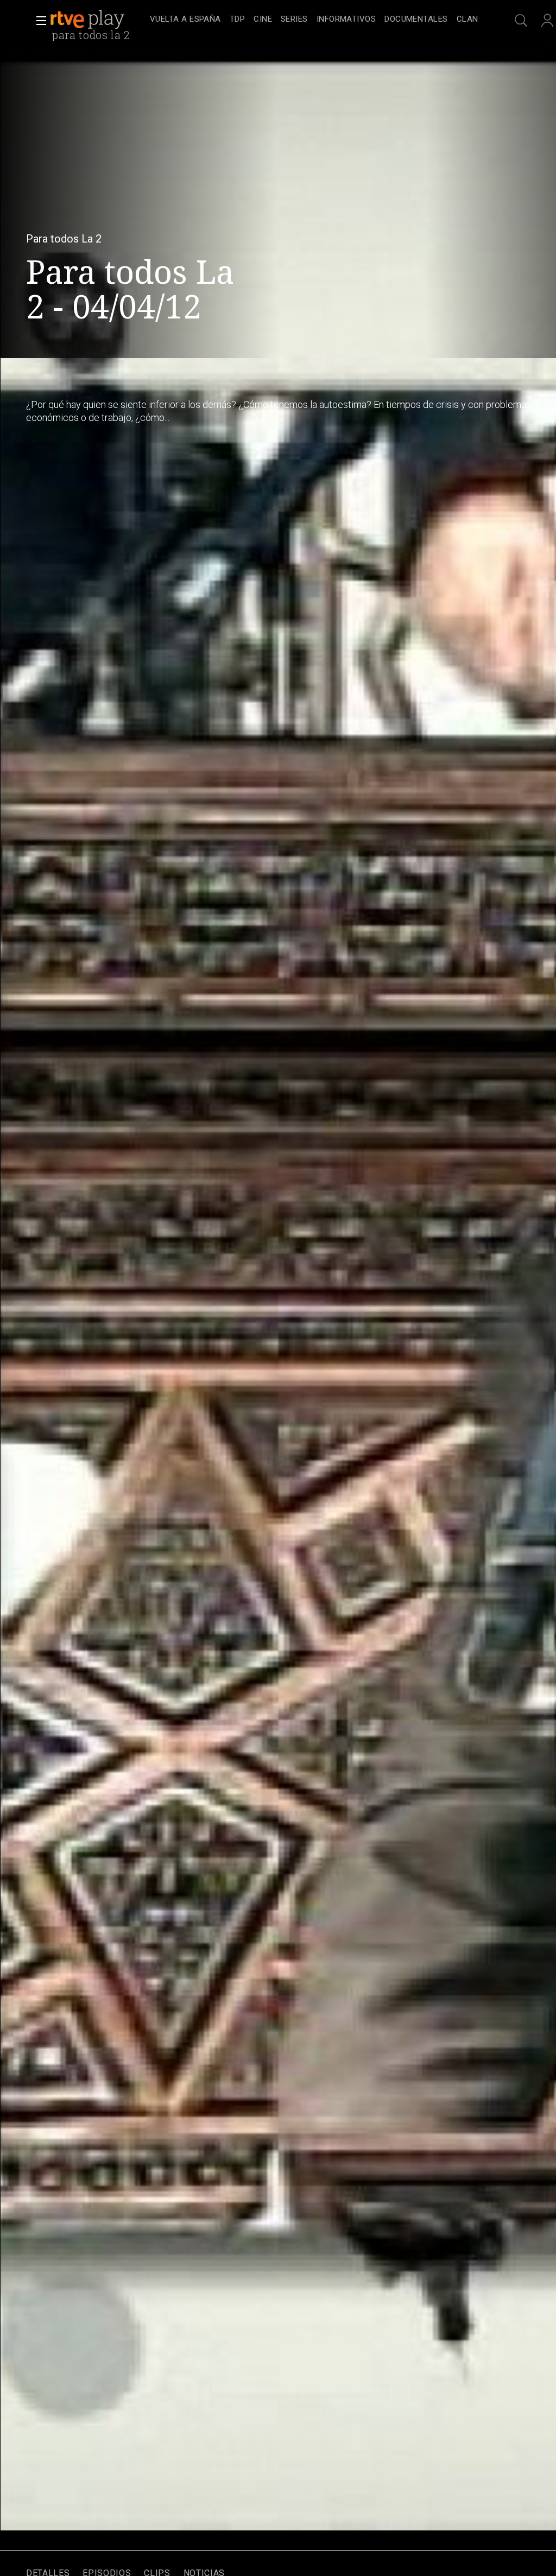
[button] (38, 21)
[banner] (98, 20)
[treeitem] (185, 20)
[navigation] (314, 20)
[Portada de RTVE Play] (89, 20)
